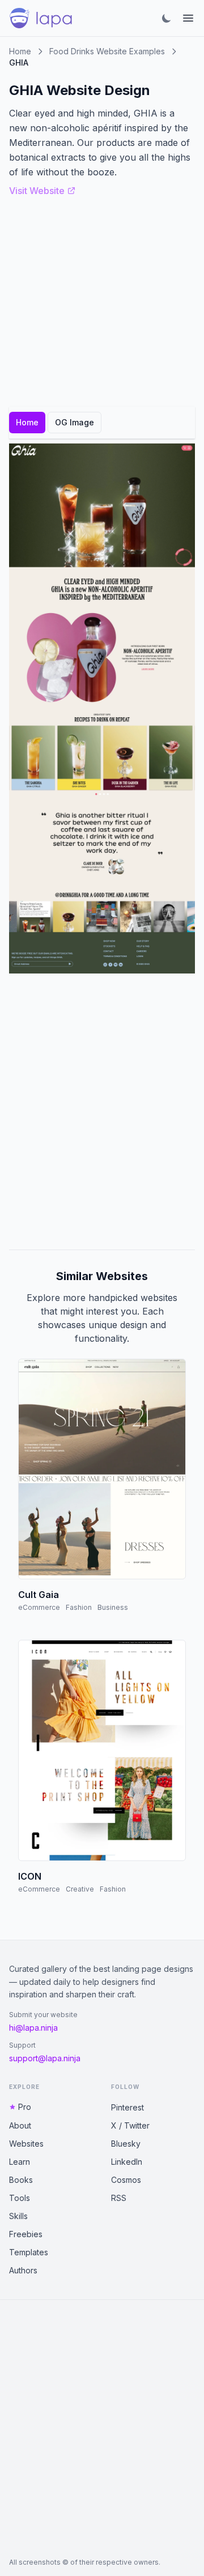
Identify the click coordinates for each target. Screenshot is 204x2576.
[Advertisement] (102, 1112)
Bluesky (126, 2144)
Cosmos (126, 2180)
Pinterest (127, 2107)
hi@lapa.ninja (33, 2028)
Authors (23, 2270)
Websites (26, 2144)
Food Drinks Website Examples (107, 51)
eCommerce (39, 1607)
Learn (20, 2162)
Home (20, 51)
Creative (80, 1889)
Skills (18, 2216)
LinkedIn (127, 2162)
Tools (20, 2198)
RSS (119, 2198)
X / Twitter (130, 2125)
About (20, 2125)
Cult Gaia (39, 1595)
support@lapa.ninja (45, 2058)
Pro (25, 2107)
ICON (30, 1876)
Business (113, 1607)
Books (21, 2180)
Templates (29, 2252)
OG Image (75, 422)
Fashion (79, 1607)
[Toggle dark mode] (167, 18)
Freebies (26, 2234)
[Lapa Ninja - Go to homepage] (41, 18)
